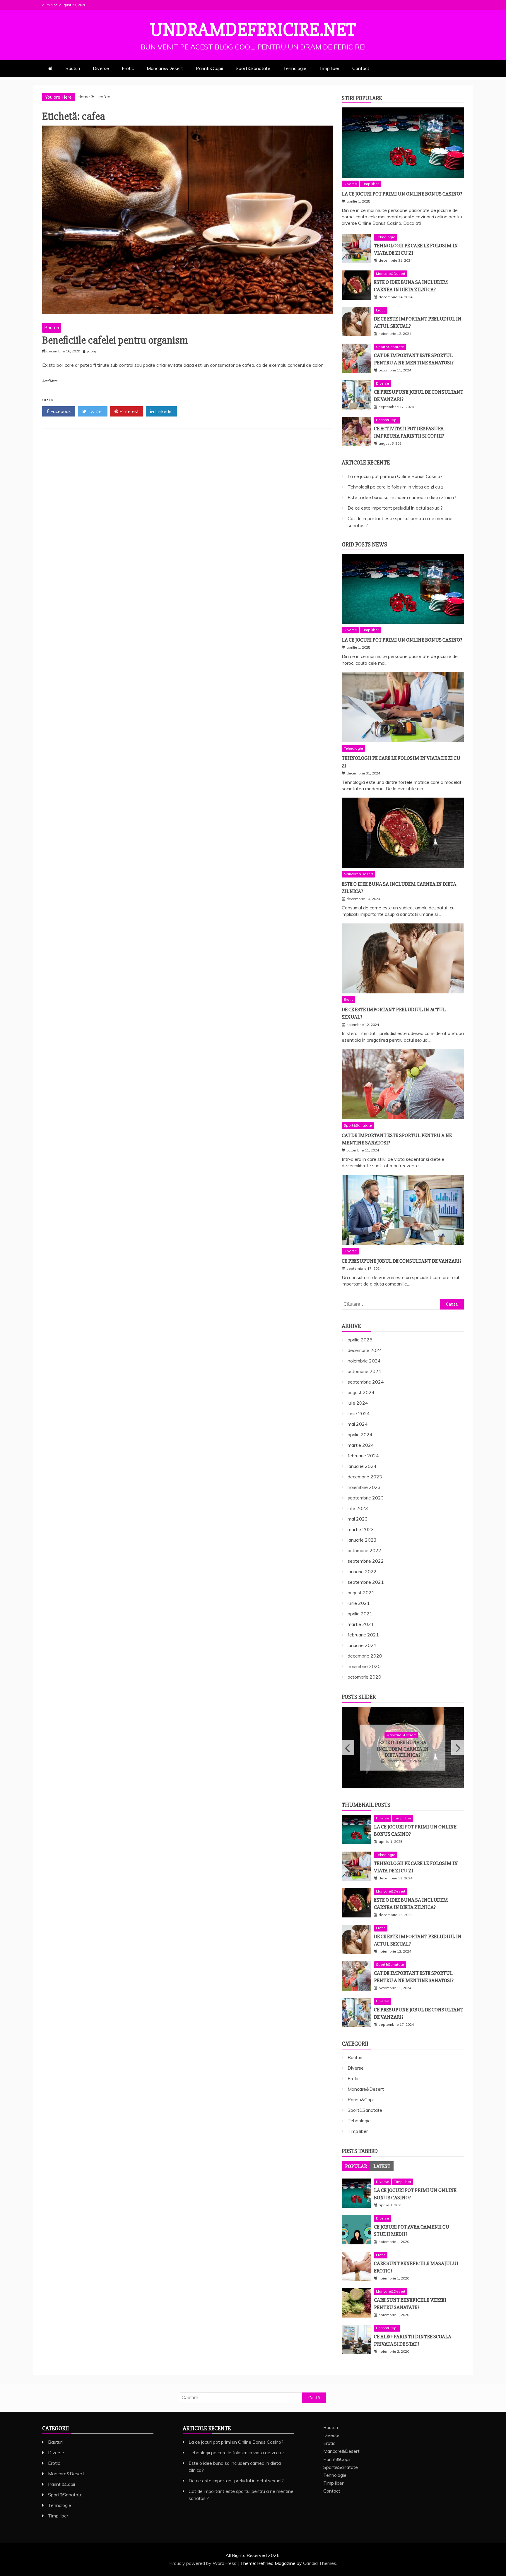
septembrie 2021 (366, 1582)
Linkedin (163, 411)
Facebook (60, 411)
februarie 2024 (363, 1456)
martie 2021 (361, 1624)
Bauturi (73, 68)
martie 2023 (361, 1529)
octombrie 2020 (364, 1677)
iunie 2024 (359, 1413)
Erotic (128, 68)
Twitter (95, 411)
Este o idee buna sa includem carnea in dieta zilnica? (402, 497)
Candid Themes (320, 2563)
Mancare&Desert (165, 68)
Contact (361, 68)
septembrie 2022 (366, 1561)
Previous (348, 1748)
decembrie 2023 (365, 1477)
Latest (382, 2166)
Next (458, 1748)
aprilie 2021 (360, 1614)
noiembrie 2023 (364, 1487)
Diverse (101, 68)
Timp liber (329, 68)
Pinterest (129, 411)
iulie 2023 (358, 1508)
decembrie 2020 (365, 1656)
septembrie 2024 (366, 1382)
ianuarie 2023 (362, 1540)
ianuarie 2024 (362, 1466)
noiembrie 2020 (364, 1666)
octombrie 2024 (364, 1371)
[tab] (356, 2166)
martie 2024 (361, 1445)
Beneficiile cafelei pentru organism (115, 340)
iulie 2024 (358, 1403)
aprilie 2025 (360, 1340)
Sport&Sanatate (253, 68)
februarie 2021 (363, 1635)
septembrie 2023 (366, 1498)
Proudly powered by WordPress (203, 2563)
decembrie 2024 (365, 1350)
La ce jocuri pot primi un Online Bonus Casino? (402, 194)
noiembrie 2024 (364, 1361)
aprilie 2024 (360, 1434)
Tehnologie (295, 68)
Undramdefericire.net (253, 30)
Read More (50, 381)
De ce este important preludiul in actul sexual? (395, 508)
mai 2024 (358, 1424)
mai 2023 (358, 1519)
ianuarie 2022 (362, 1571)
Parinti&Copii (209, 68)
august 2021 (361, 1593)
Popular (356, 2166)
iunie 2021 (359, 1603)
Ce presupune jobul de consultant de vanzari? (402, 1261)
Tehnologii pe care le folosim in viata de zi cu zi (396, 487)
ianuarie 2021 (362, 1645)
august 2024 (361, 1392)
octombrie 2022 (364, 1550)
